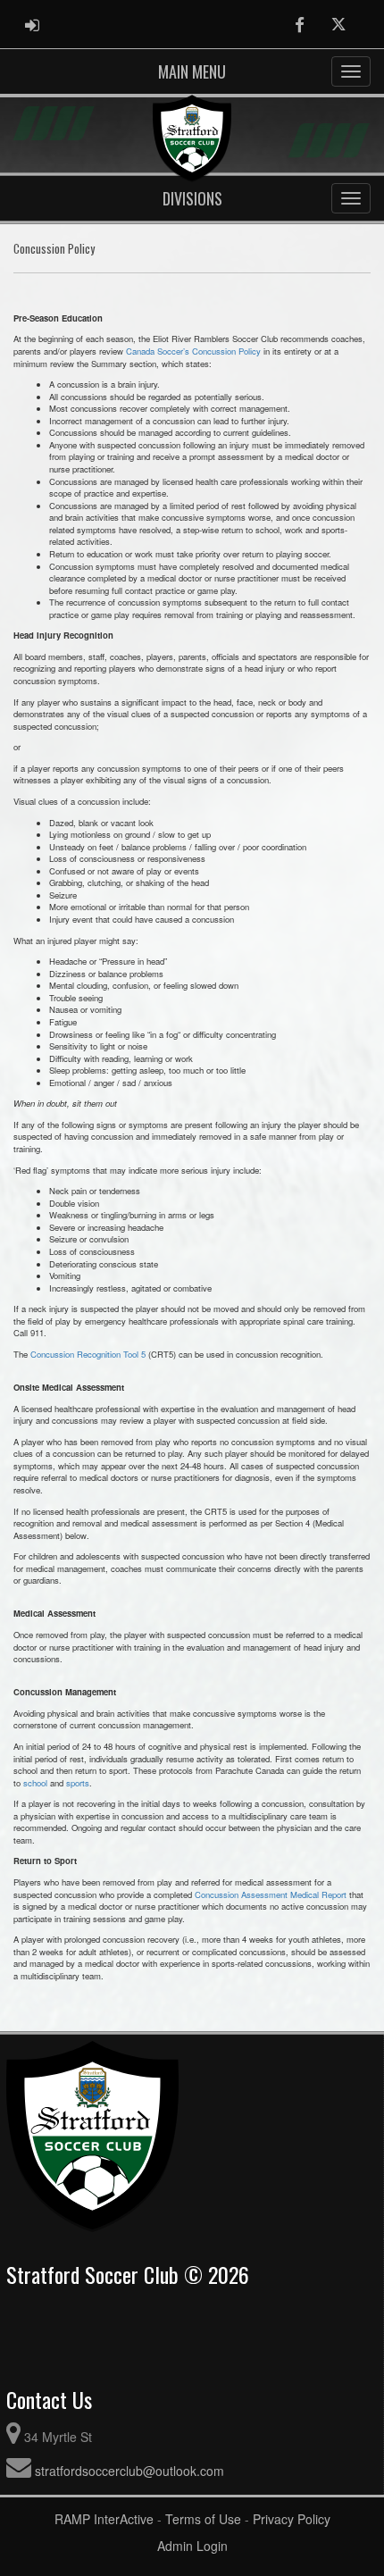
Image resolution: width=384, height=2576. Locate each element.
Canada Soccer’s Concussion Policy (193, 351)
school (35, 1783)
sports (78, 1783)
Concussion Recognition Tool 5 (88, 1354)
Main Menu (192, 71)
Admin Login (192, 2546)
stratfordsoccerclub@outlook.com (129, 2471)
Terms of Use (203, 2519)
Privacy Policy (292, 2519)
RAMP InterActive (104, 2519)
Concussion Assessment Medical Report (271, 1894)
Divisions (192, 198)
